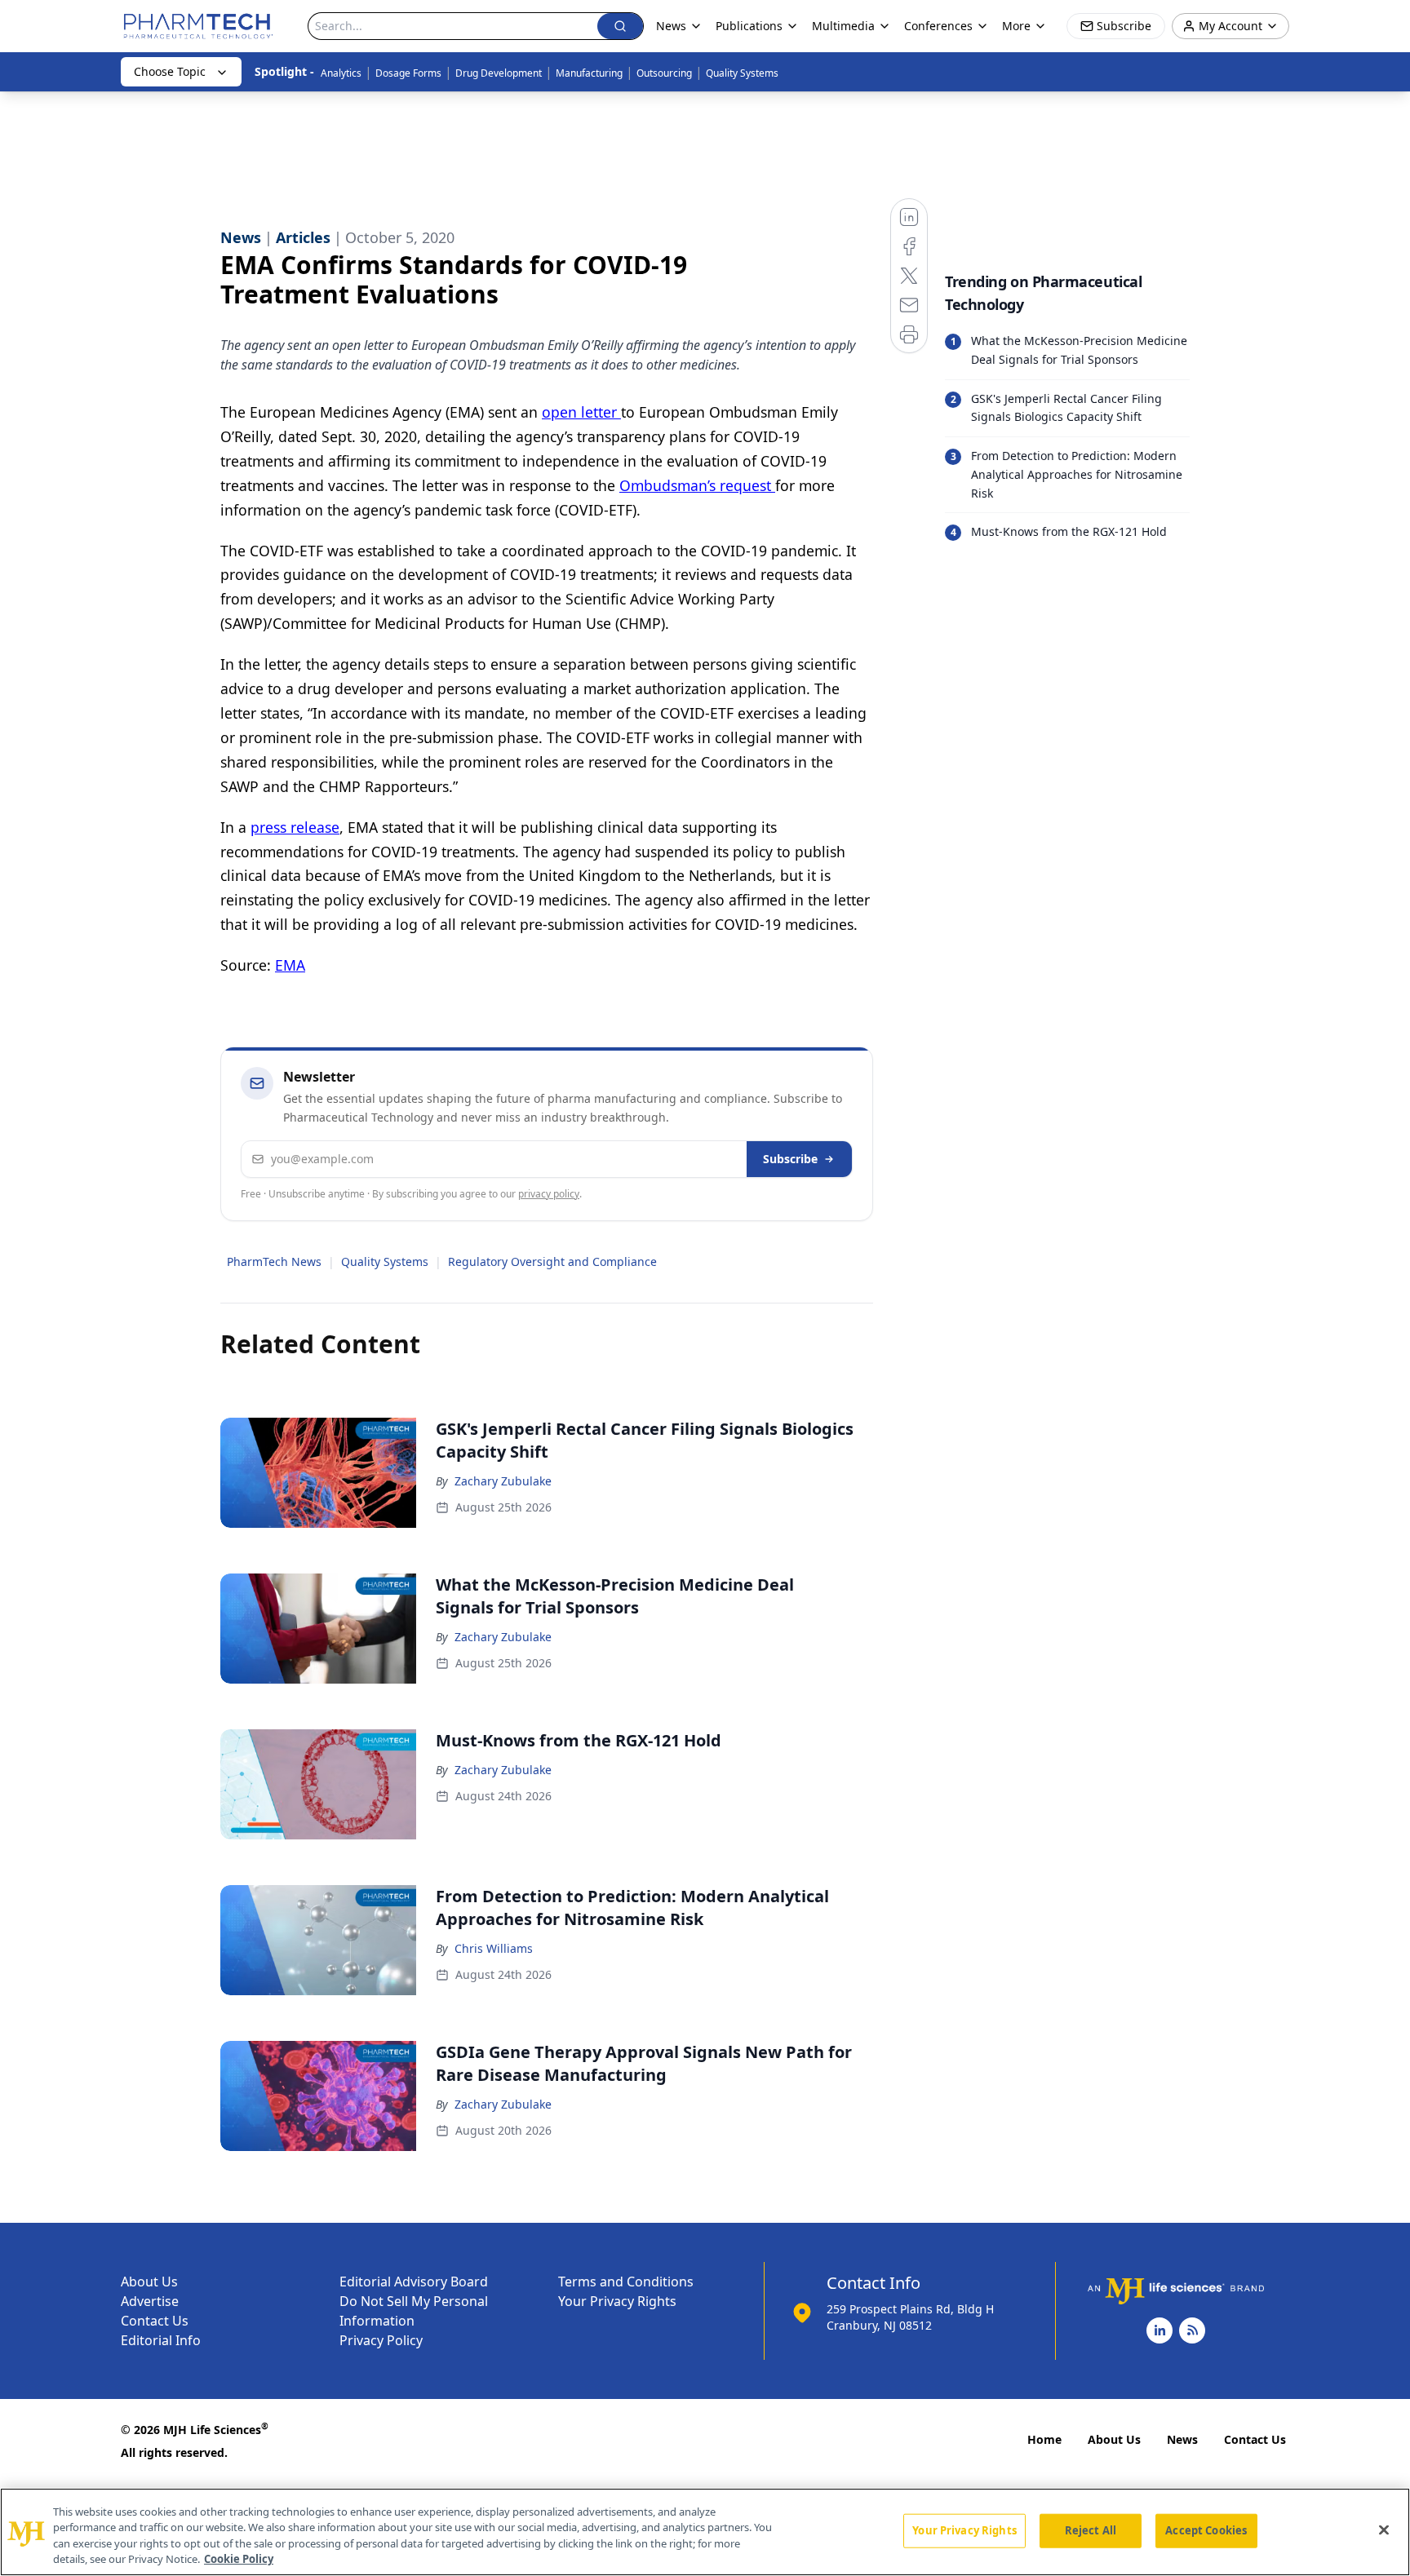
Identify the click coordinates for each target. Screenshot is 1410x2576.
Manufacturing (589, 73)
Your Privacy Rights (617, 2301)
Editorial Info (161, 2340)
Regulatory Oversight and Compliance (552, 1261)
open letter (581, 412)
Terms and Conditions (626, 2282)
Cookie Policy (239, 2559)
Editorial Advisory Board (414, 2282)
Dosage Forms (408, 73)
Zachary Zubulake (503, 1481)
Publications (749, 26)
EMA (290, 965)
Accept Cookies (1206, 2530)
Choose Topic (170, 71)
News (1182, 2439)
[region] (705, 2532)
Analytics (341, 73)
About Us (149, 2282)
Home (1044, 2439)
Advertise (150, 2301)
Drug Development (499, 73)
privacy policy (549, 1194)
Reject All (1091, 2530)
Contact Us (155, 2321)
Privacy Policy (381, 2340)
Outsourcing (664, 73)
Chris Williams (494, 1948)
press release (295, 827)
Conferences (938, 26)
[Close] (1384, 2530)
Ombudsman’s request (697, 485)
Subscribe (790, 1159)
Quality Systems (742, 73)
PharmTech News (274, 1261)
